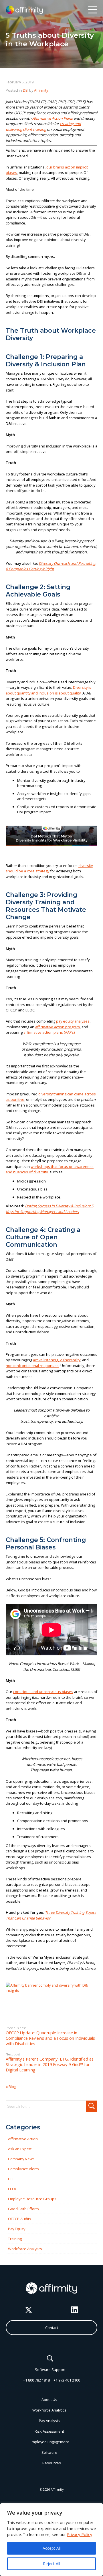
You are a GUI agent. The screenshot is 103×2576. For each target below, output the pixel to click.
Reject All (51, 2564)
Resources (52, 2463)
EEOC (13, 2189)
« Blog (11, 2087)
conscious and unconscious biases (43, 1692)
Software (49, 2452)
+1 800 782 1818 (36, 2380)
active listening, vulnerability (57, 1360)
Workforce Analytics (25, 2249)
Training (15, 2239)
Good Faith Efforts (23, 2209)
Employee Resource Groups (32, 2199)
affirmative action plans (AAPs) (49, 1032)
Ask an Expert (20, 2149)
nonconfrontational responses (32, 1366)
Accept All (52, 2548)
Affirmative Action (23, 2139)
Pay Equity (17, 2229)
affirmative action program (58, 1027)
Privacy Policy (80, 2534)
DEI (26, 90)
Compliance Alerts (23, 2169)
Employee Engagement (49, 2442)
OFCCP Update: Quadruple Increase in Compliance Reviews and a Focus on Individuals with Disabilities (50, 2036)
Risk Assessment (49, 2431)
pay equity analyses (73, 1021)
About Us (49, 2400)
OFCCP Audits (20, 2219)
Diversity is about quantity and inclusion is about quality (48, 690)
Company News (21, 2159)
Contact (52, 2328)
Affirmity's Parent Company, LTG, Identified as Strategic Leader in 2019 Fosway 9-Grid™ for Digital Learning (50, 2062)
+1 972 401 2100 (67, 2380)
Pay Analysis (49, 2421)
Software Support (50, 2370)
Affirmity (41, 90)
